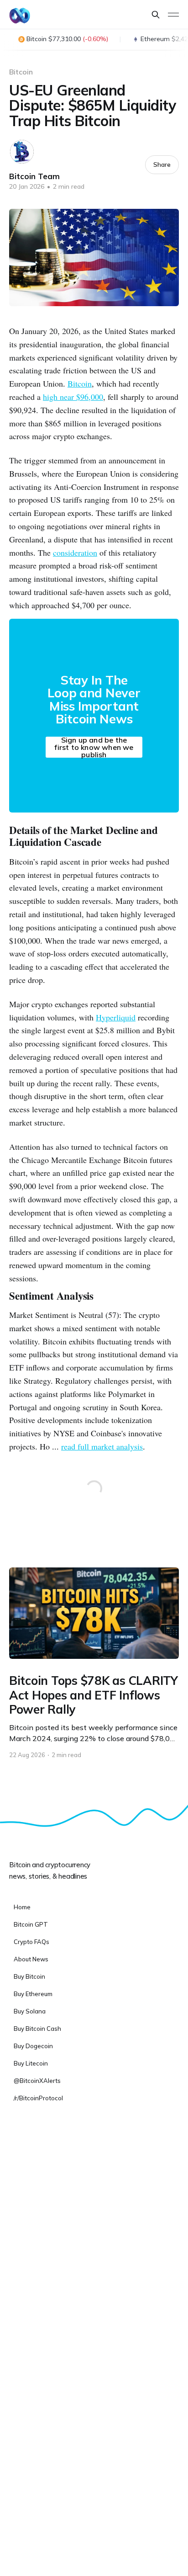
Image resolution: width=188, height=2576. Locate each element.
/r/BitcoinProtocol (38, 2098)
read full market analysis (102, 1446)
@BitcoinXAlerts (37, 2081)
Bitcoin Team (34, 176)
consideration (75, 552)
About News (31, 1959)
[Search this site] (156, 15)
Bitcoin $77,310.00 (67, 39)
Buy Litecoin (31, 2063)
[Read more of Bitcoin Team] (22, 152)
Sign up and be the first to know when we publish (94, 747)
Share (162, 165)
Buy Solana (30, 2011)
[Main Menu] (173, 15)
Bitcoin (21, 72)
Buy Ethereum (33, 1994)
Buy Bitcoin (29, 1976)
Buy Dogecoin (33, 2046)
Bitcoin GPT (31, 1924)
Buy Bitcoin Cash (37, 2029)
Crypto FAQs (31, 1942)
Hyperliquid (116, 1017)
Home (22, 1907)
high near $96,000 (73, 397)
